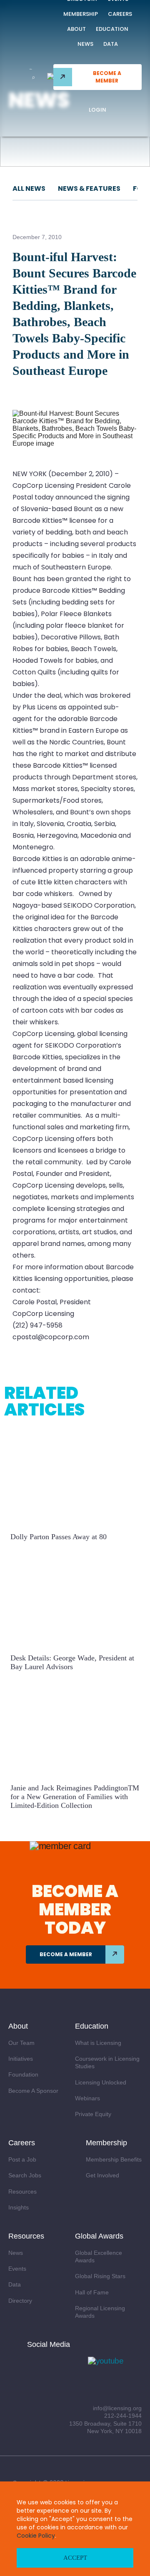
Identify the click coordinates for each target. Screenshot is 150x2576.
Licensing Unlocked (101, 2082)
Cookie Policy (36, 2536)
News (85, 44)
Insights (19, 2207)
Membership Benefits (114, 2159)
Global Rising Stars (100, 2276)
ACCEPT (75, 2558)
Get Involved (102, 2175)
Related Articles (44, 1401)
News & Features (89, 188)
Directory (20, 2301)
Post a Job (22, 2159)
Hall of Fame (92, 2292)
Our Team (21, 2043)
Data (111, 44)
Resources (22, 2192)
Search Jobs (25, 2175)
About (76, 29)
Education (112, 29)
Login (97, 110)
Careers (120, 14)
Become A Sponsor (33, 2091)
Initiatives (21, 2059)
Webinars (87, 2098)
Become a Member (107, 77)
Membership (81, 14)
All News (29, 188)
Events (17, 2269)
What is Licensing (98, 2043)
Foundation (23, 2074)
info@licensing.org (117, 2408)
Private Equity (93, 2114)
